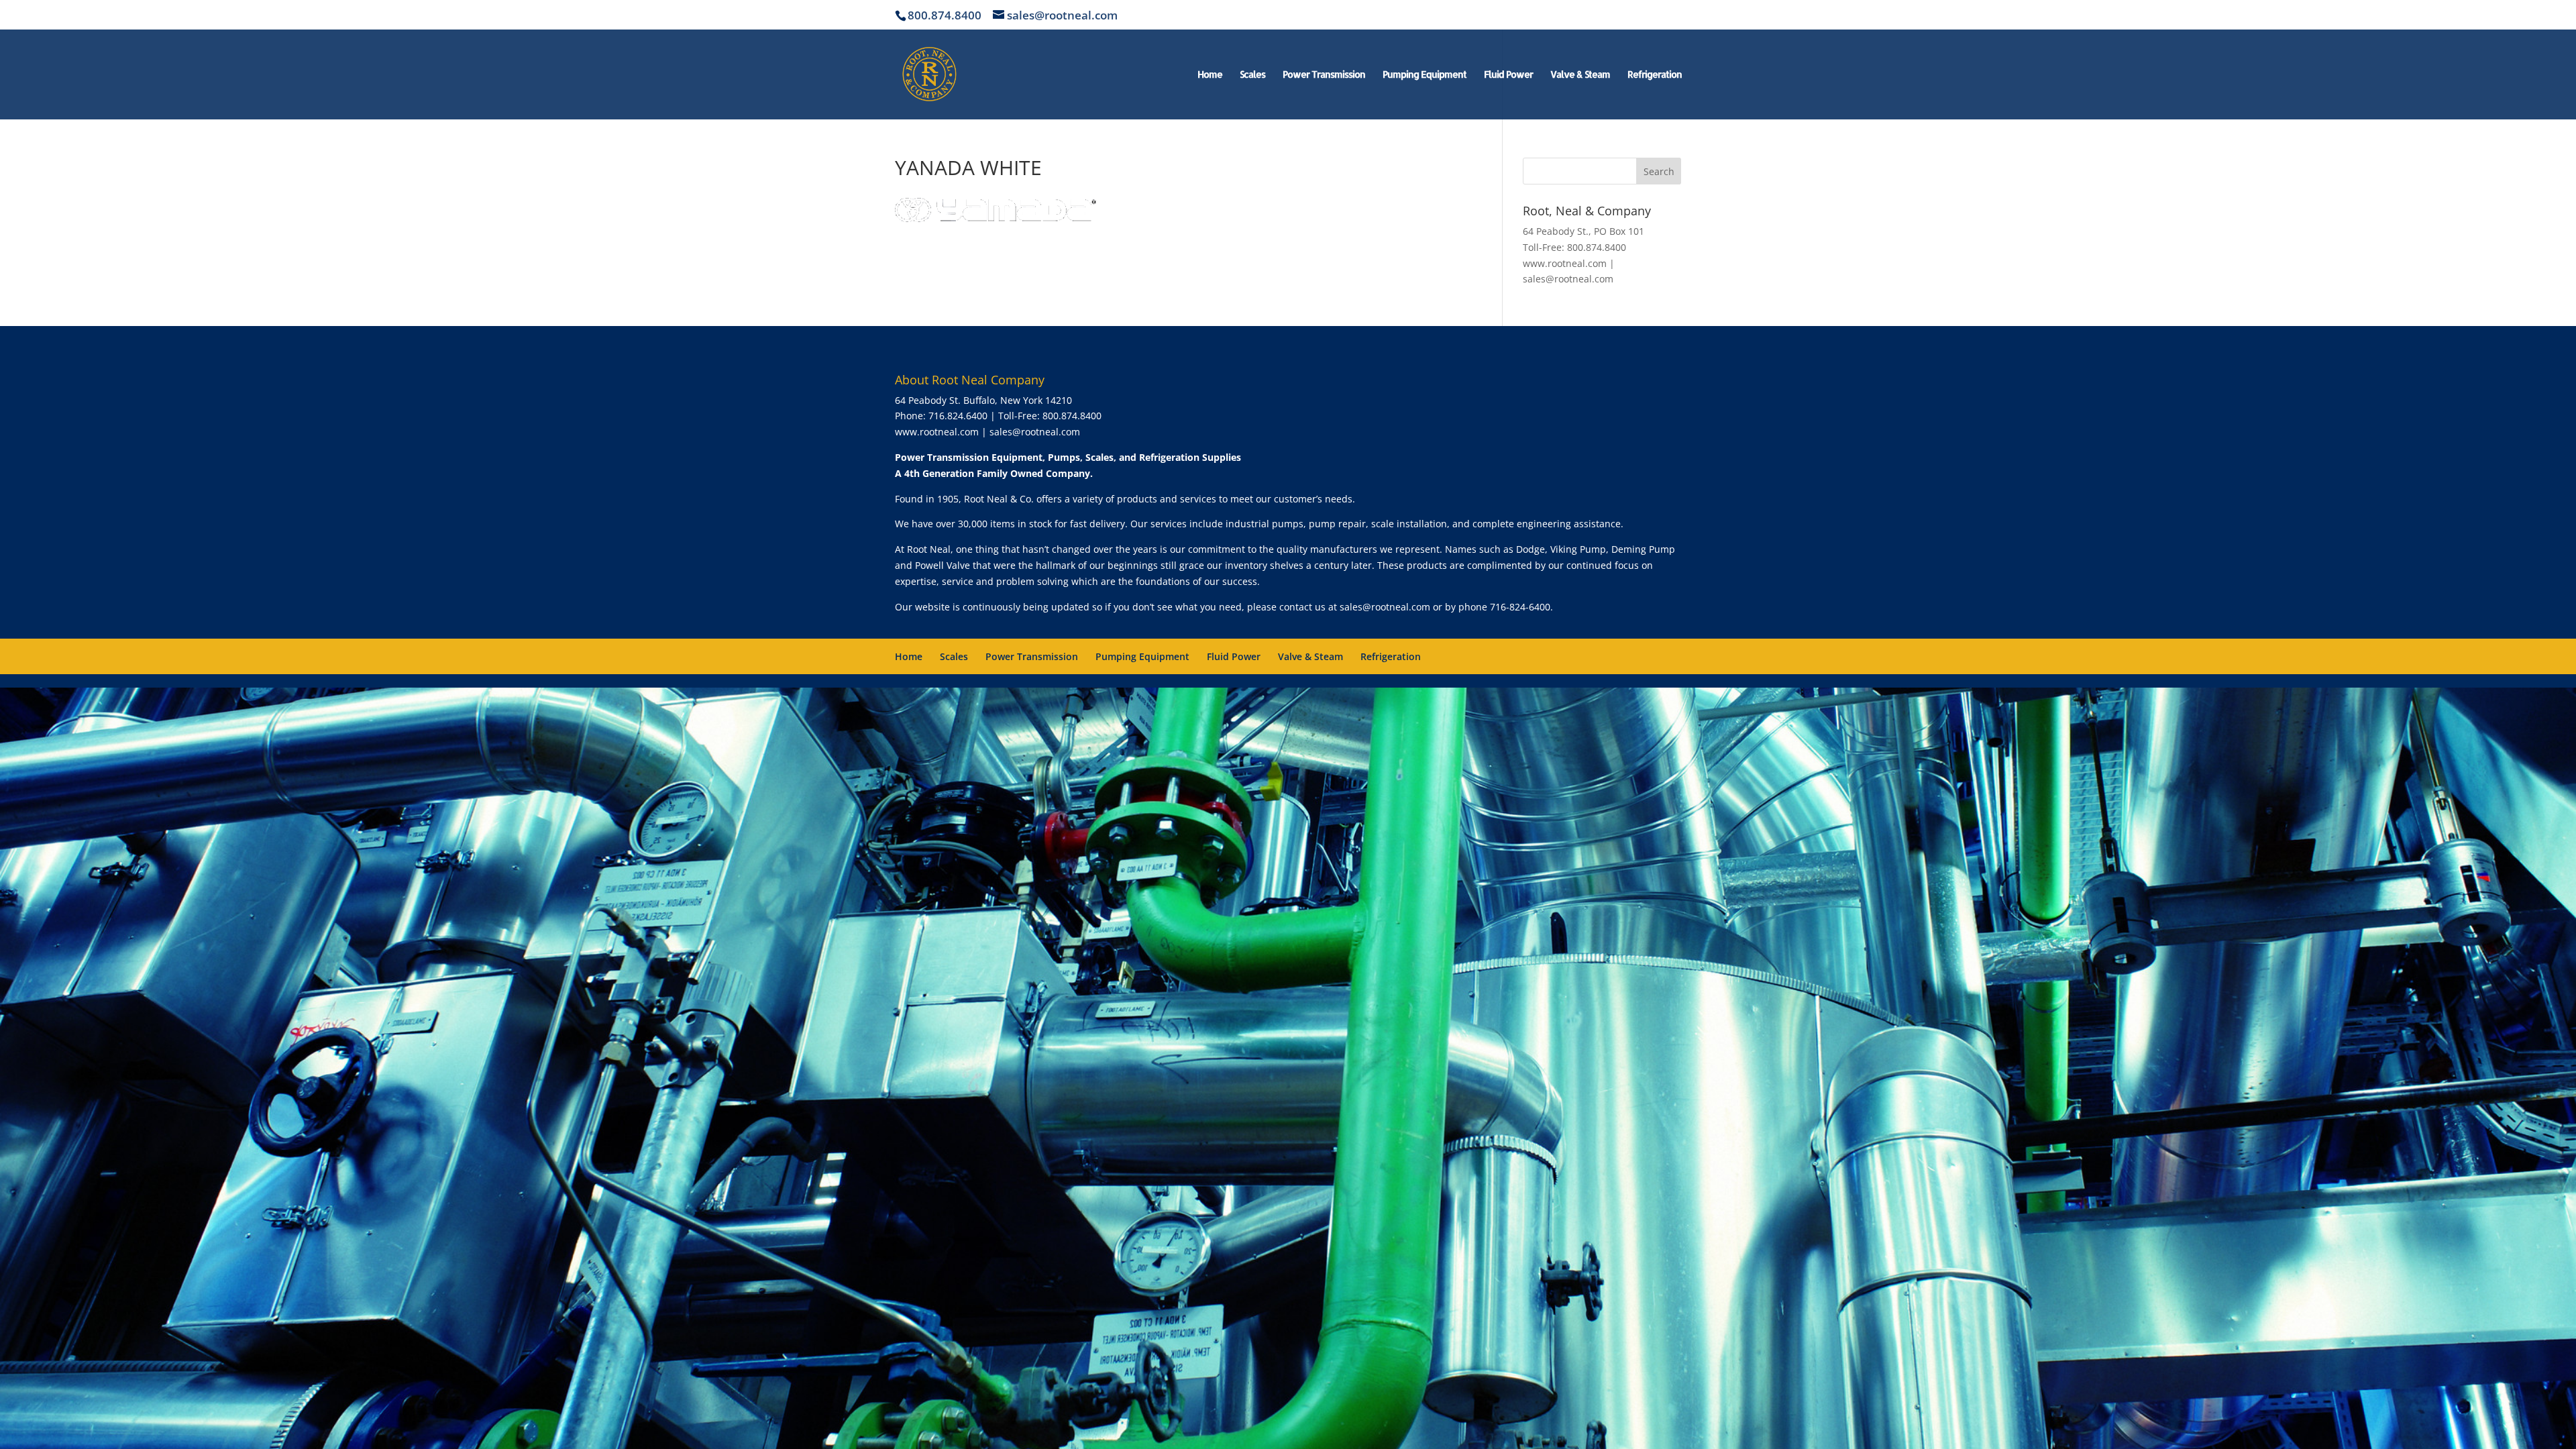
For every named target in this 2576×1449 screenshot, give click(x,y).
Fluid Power (1508, 75)
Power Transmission (1324, 75)
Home (1210, 75)
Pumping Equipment (1425, 75)
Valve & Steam (1580, 75)
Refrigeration (1655, 75)
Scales (1252, 75)
